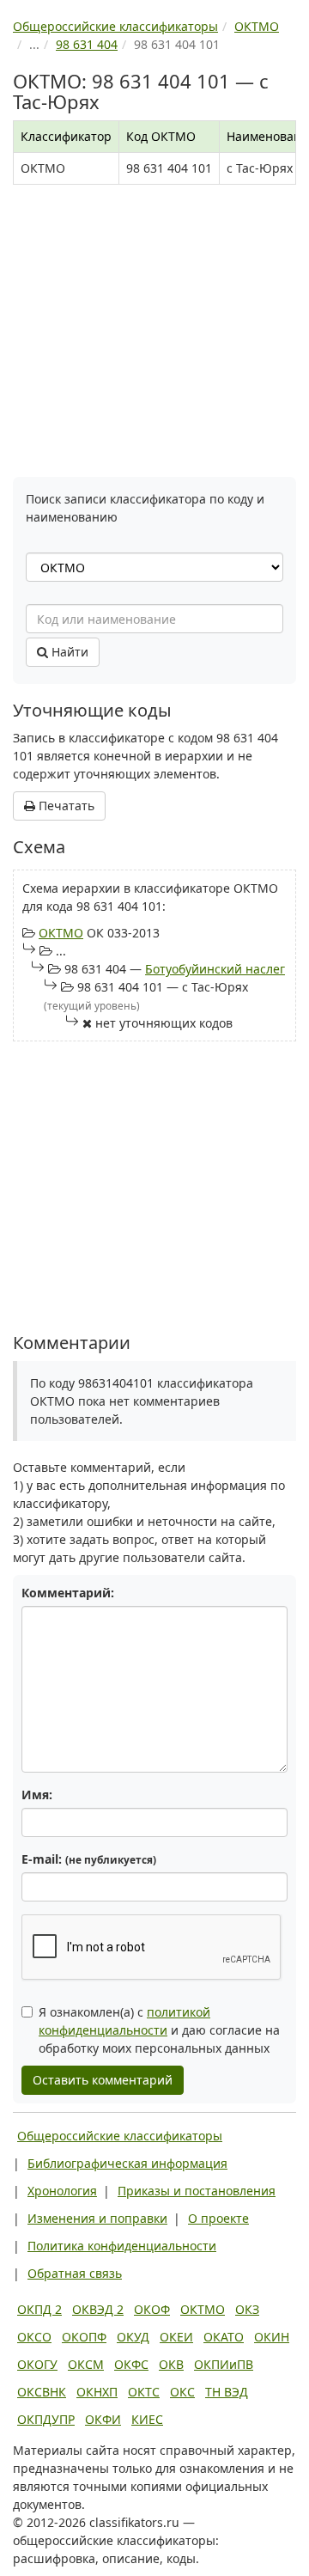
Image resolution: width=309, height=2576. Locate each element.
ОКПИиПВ (224, 2364)
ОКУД (133, 2337)
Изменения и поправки (97, 2218)
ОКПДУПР (46, 2419)
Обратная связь (75, 2273)
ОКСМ (86, 2364)
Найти (68, 652)
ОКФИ (103, 2419)
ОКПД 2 (39, 2309)
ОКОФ (152, 2309)
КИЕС (147, 2419)
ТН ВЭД (227, 2392)
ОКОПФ (84, 2337)
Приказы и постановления (197, 2191)
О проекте (218, 2218)
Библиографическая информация (127, 2163)
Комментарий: (68, 1593)
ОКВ (171, 2364)
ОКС (182, 2392)
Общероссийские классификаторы (120, 2136)
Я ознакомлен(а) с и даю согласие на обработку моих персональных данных (159, 2030)
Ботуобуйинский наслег (215, 969)
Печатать (65, 806)
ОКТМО (61, 933)
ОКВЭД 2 (98, 2309)
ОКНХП (97, 2392)
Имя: (37, 1795)
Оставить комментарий (103, 2080)
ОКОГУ (37, 2364)
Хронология (62, 2191)
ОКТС (144, 2392)
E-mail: (89, 1859)
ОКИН (272, 2337)
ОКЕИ (176, 2337)
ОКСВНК (42, 2392)
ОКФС (131, 2364)
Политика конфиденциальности (122, 2246)
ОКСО (34, 2337)
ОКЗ (247, 2309)
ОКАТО (224, 2337)
